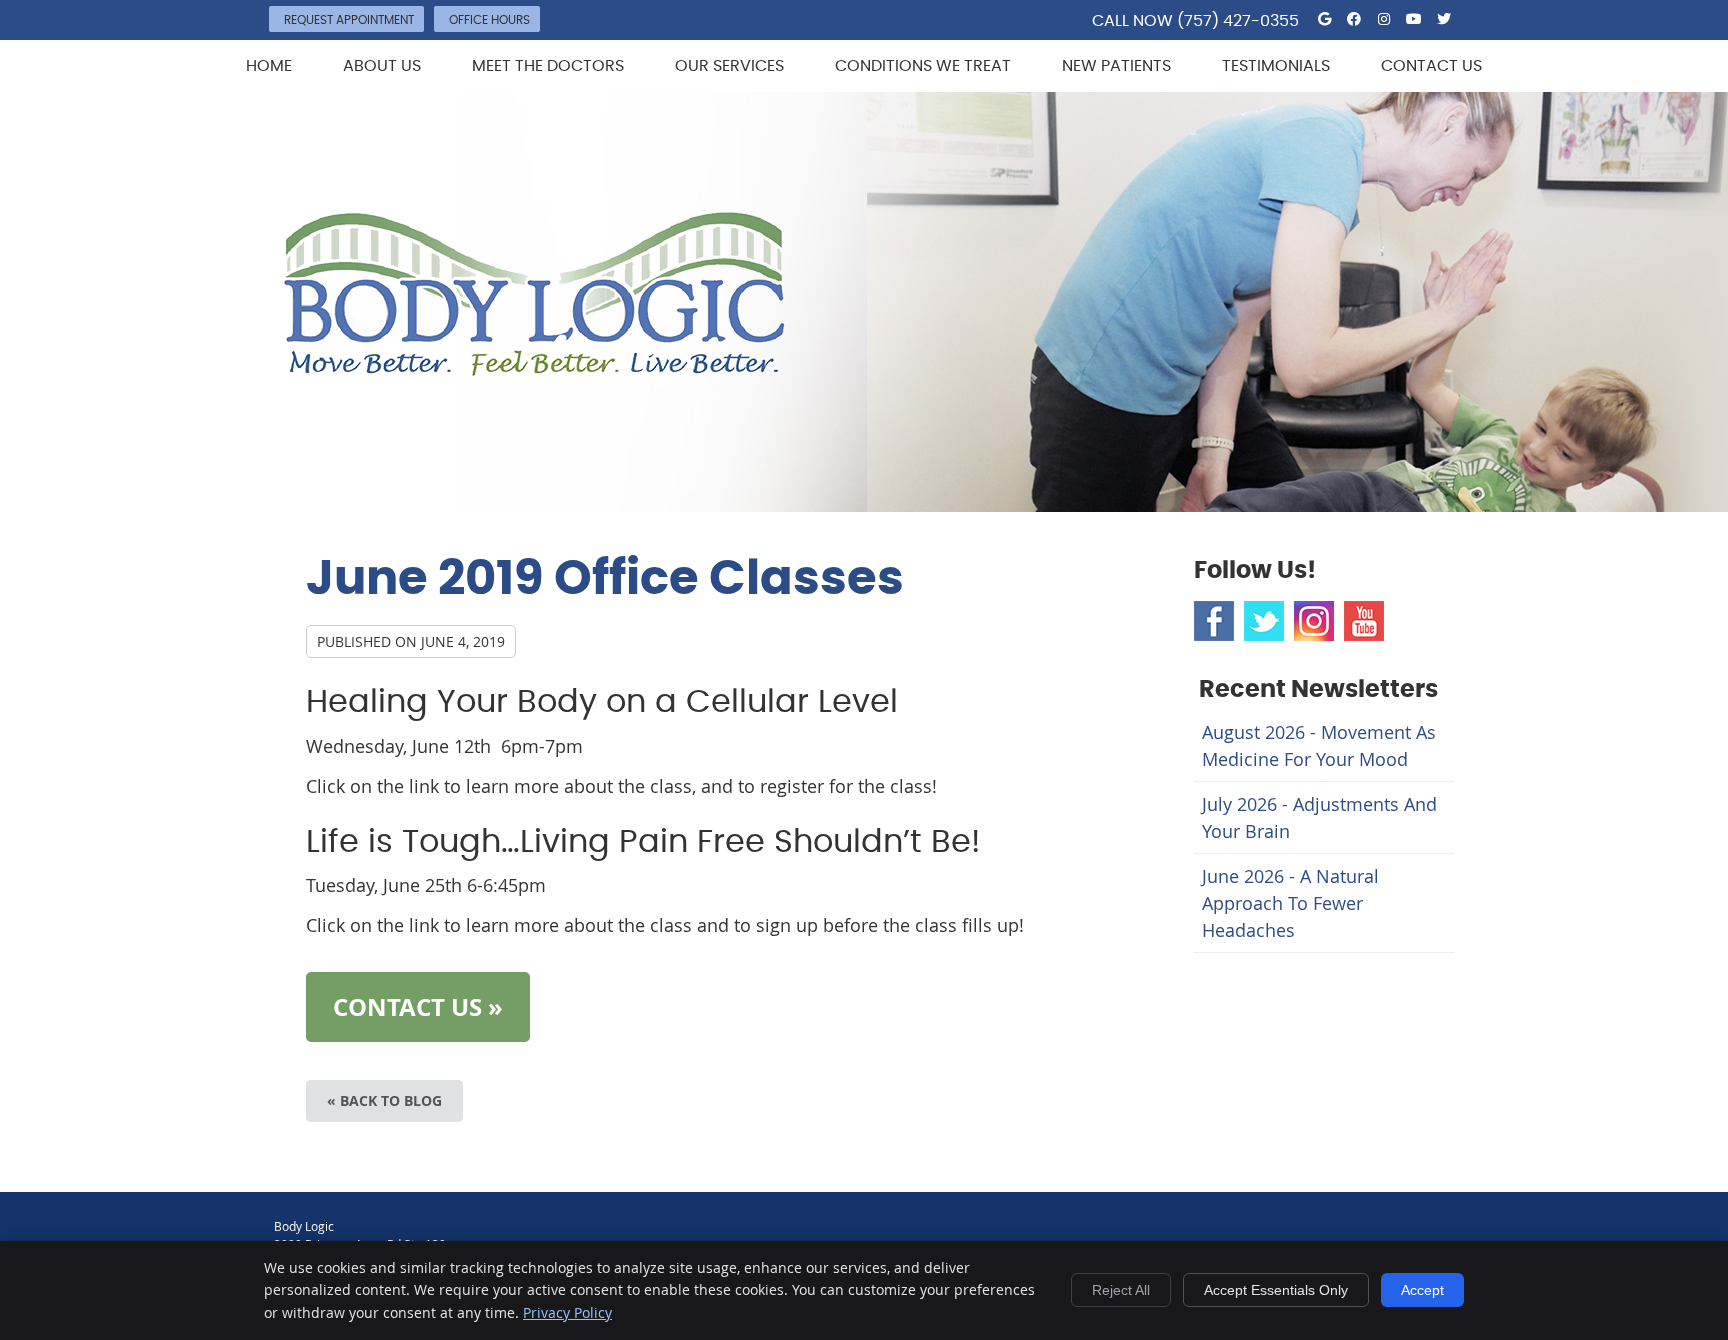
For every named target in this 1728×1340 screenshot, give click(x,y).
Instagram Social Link (1314, 621)
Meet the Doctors (548, 66)
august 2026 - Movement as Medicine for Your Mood (1319, 745)
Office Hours (489, 20)
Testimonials (1276, 66)
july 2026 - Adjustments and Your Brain (1319, 817)
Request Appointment (349, 20)
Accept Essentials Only (1276, 1290)
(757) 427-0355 (1238, 21)
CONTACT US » (418, 1007)
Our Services (729, 66)
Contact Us (1431, 66)
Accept (1422, 1290)
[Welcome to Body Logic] (534, 369)
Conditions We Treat (923, 66)
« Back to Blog (384, 1100)
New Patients (1116, 66)
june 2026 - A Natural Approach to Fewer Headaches (1290, 903)
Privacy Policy (567, 1312)
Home (269, 66)
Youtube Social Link (1364, 621)
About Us (382, 66)
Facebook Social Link (1214, 621)
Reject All (1121, 1290)
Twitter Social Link (1264, 621)
